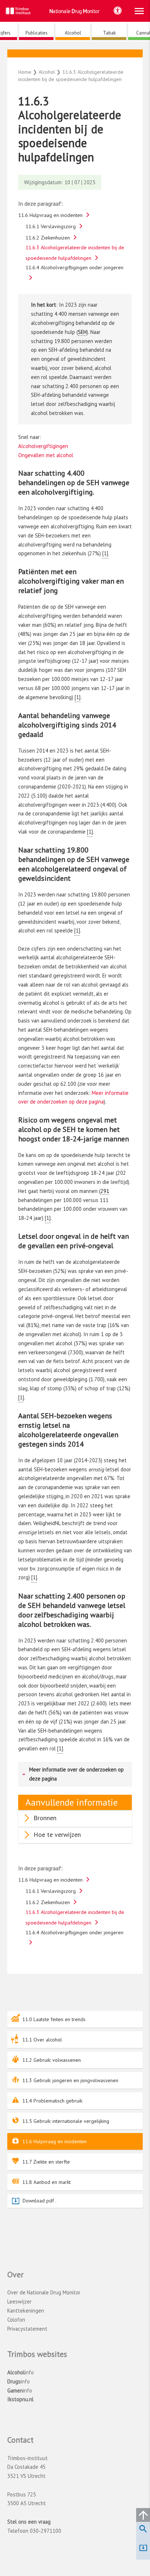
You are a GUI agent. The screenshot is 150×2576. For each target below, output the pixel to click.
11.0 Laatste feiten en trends (54, 2019)
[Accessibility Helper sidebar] (118, 11)
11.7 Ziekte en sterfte (46, 2162)
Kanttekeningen (26, 2311)
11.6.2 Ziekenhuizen (48, 238)
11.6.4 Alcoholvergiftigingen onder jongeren (74, 267)
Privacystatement (27, 2329)
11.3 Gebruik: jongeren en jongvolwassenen (70, 2080)
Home (25, 72)
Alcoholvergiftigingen (43, 446)
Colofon (16, 2320)
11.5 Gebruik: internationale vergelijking (66, 2121)
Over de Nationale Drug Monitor (44, 2292)
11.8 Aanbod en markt (46, 2182)
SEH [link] (82, 332)
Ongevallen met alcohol (46, 455)
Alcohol (75, 61)
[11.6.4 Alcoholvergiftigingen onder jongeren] (78, 55)
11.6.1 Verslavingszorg (51, 226)
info (21, 2372)
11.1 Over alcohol (42, 2040)
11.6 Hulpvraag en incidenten (54, 2141)
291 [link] (105, 1191)
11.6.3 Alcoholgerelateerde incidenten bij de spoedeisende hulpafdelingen (75, 253)
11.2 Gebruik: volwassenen (52, 2060)
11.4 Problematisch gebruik (52, 2101)
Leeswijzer (19, 2301)
